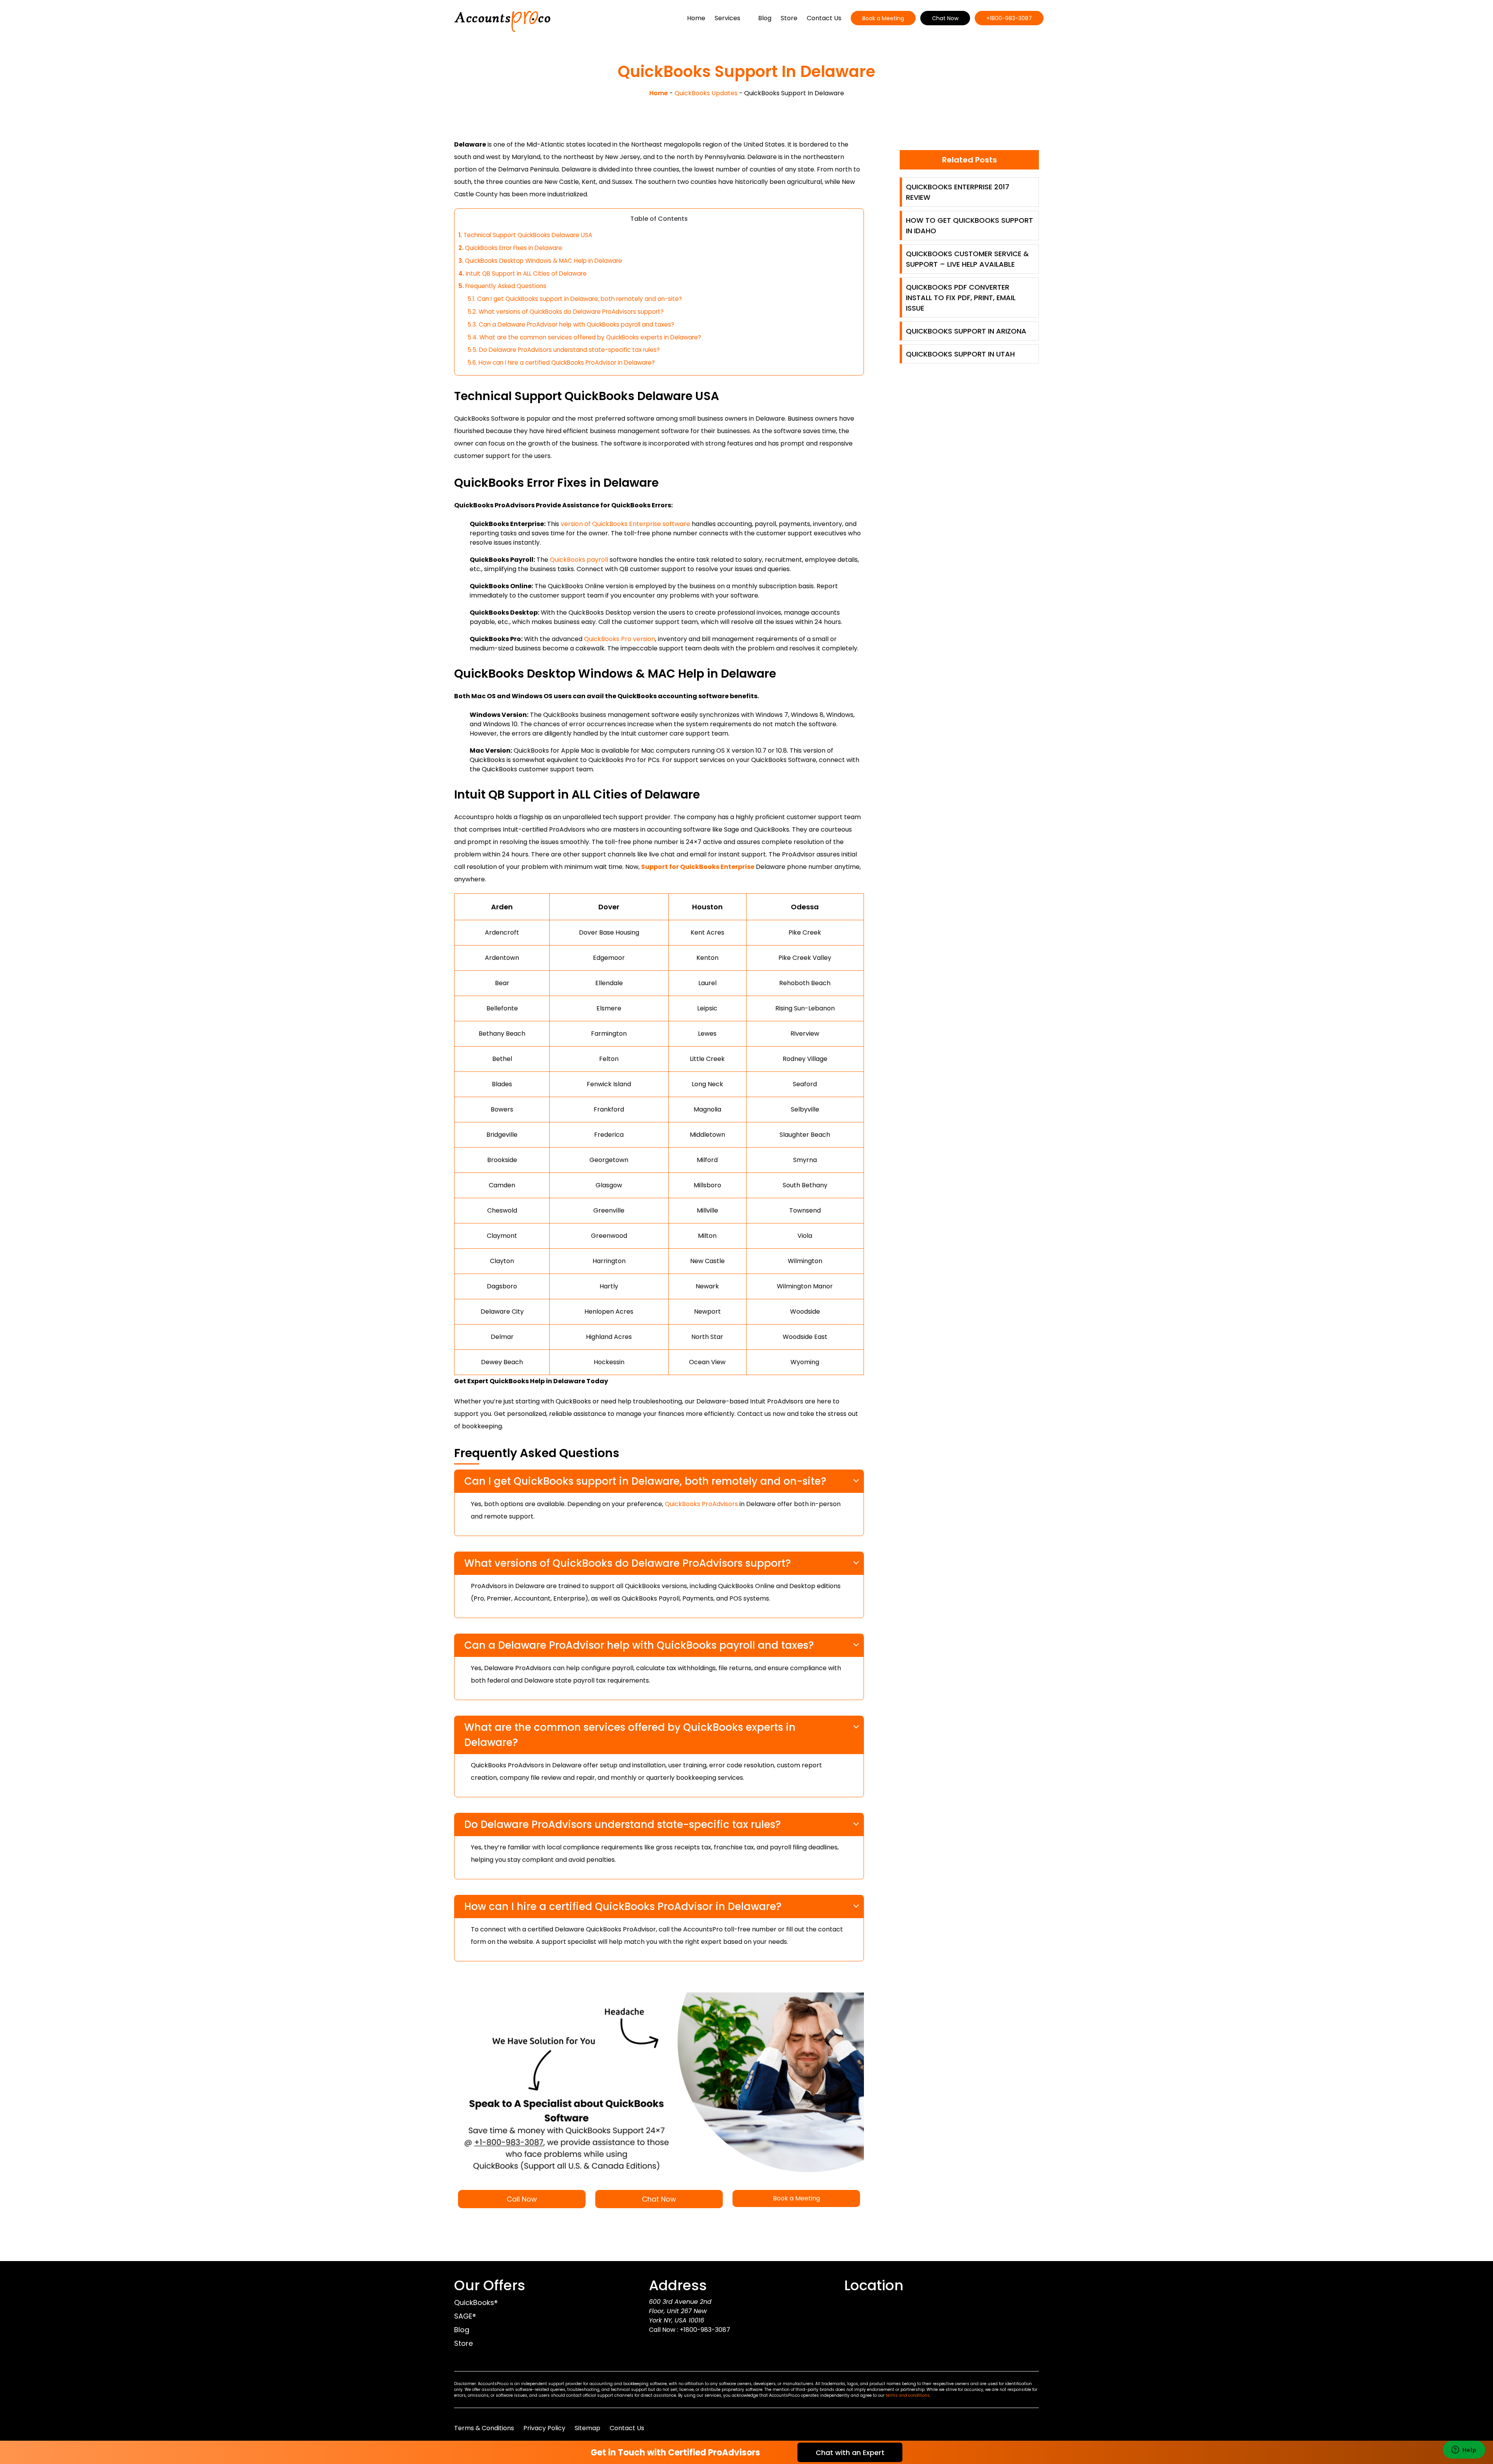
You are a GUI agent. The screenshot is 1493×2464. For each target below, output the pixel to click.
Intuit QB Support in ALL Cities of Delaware (523, 273)
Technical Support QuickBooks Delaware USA (525, 235)
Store (789, 18)
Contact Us (824, 18)
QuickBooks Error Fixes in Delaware (510, 248)
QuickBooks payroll (579, 560)
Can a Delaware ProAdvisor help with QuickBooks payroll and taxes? (571, 324)
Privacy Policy (544, 2428)
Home (696, 18)
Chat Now (945, 18)
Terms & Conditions (484, 2428)
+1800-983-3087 (1009, 18)
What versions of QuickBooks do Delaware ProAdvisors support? (566, 312)
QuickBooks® (476, 2302)
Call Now (522, 2199)
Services (727, 18)
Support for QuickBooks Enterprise (698, 867)
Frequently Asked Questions (502, 286)
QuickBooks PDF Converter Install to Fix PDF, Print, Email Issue (961, 298)
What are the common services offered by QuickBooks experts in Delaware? (584, 337)
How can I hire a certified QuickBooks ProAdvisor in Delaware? (561, 363)
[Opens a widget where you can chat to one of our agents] (1464, 2450)
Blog (765, 18)
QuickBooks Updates (706, 93)
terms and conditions (908, 2395)
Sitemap (587, 2428)
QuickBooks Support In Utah (960, 354)
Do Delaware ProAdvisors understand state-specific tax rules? (564, 350)
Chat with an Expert (850, 2453)
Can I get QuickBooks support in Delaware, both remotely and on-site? (575, 299)
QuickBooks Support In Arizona (966, 331)
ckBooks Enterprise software (625, 524)
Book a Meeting (883, 18)
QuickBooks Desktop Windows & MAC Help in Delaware (540, 261)
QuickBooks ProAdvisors (701, 1504)
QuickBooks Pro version (620, 639)
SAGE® (465, 2316)
